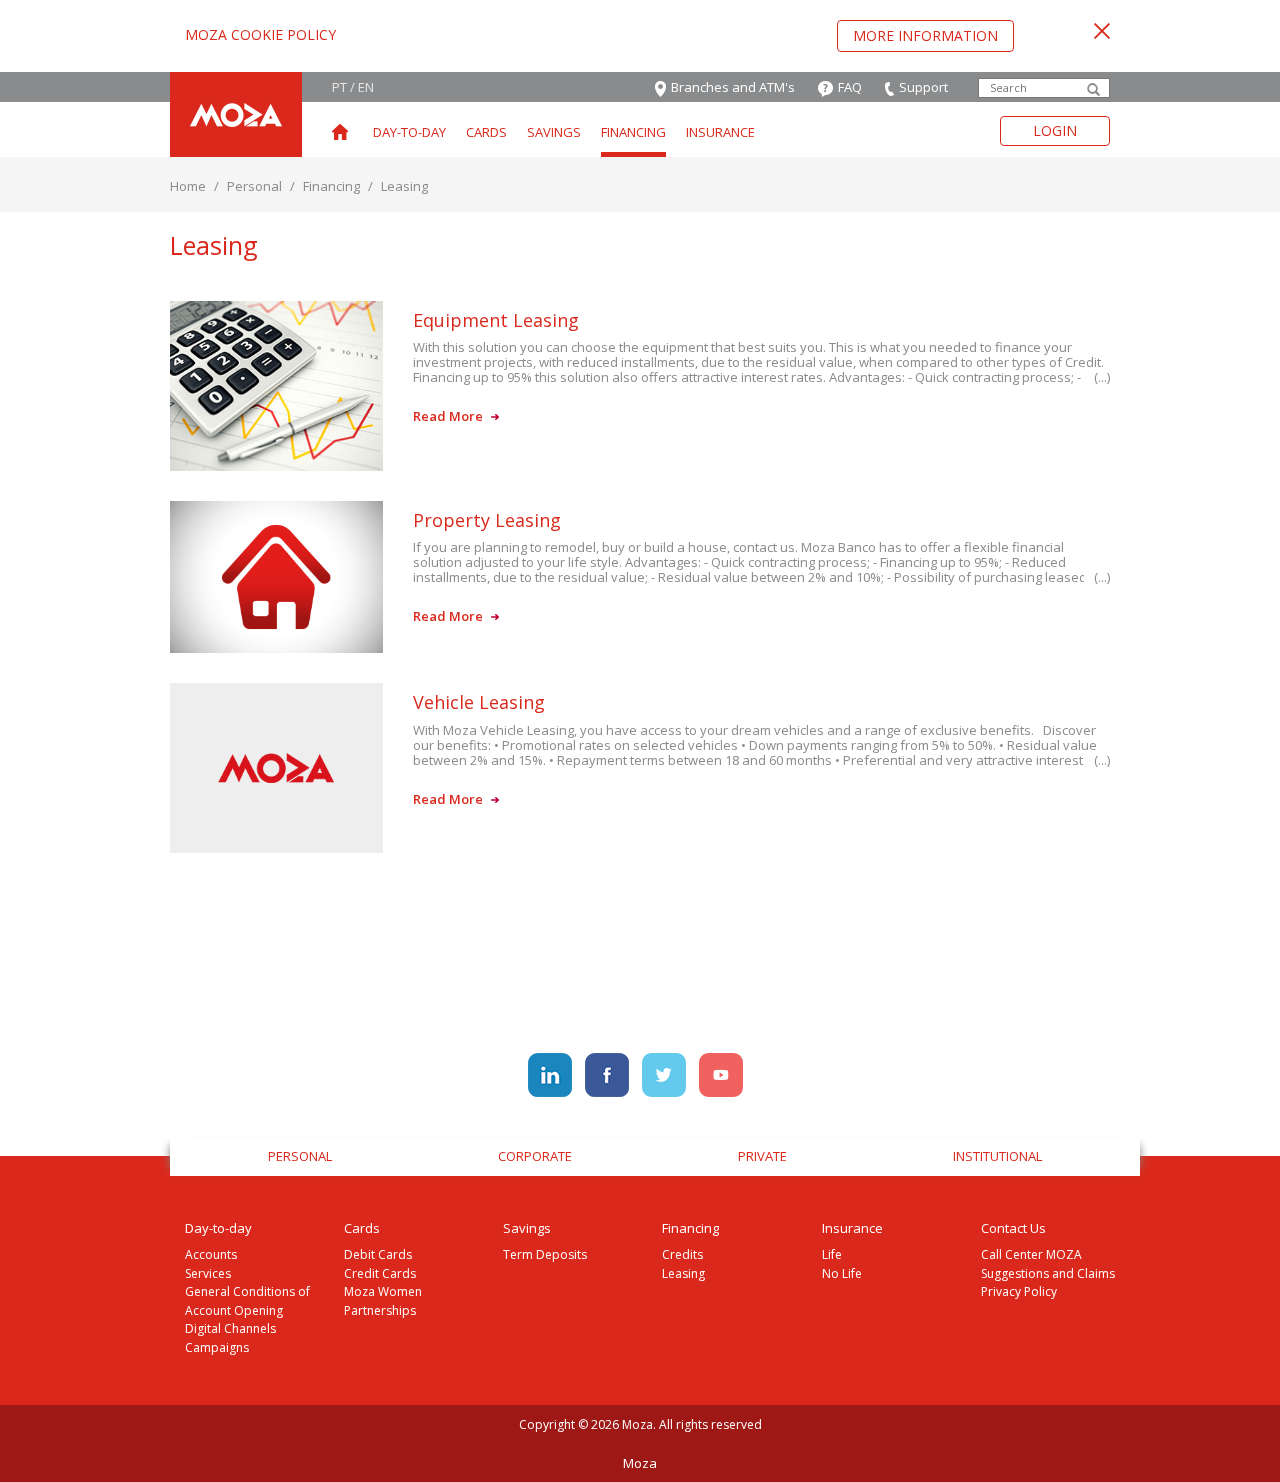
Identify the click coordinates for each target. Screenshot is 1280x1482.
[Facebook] (608, 1074)
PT (339, 87)
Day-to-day (409, 132)
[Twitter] (665, 1074)
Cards (486, 132)
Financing (633, 132)
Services (208, 1273)
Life (832, 1254)
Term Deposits (545, 1254)
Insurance (720, 132)
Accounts (211, 1254)
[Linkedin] (551, 1074)
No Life (842, 1273)
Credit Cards (380, 1273)
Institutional (997, 1156)
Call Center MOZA (1031, 1254)
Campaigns (217, 1347)
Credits (682, 1254)
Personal (254, 186)
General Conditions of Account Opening (247, 1301)
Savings (554, 132)
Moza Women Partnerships (383, 1301)
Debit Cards (378, 1254)
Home (188, 186)
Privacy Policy (1019, 1291)
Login (1055, 130)
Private (762, 1156)
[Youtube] (721, 1074)
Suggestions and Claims (1048, 1273)
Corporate (535, 1156)
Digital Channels (230, 1328)
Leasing (683, 1273)
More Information (925, 35)
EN (366, 87)
